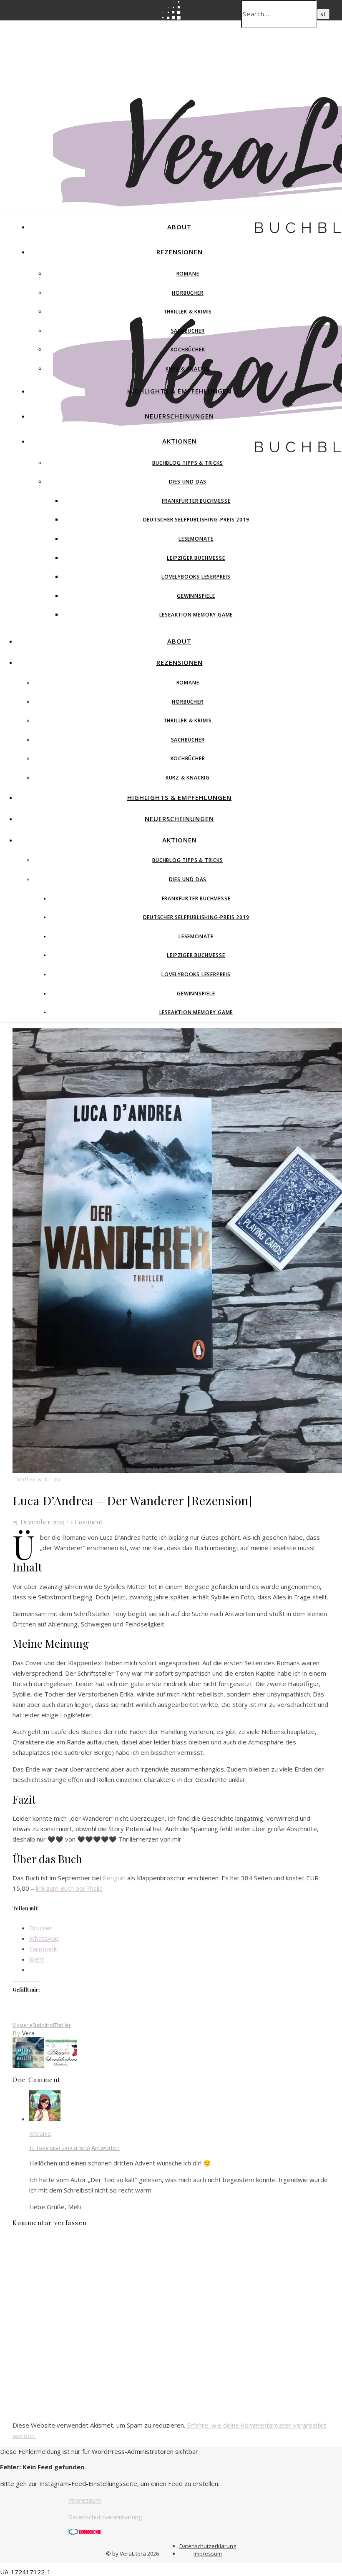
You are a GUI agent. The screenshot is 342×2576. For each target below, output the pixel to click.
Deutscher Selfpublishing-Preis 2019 (196, 520)
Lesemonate (196, 539)
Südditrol (43, 2025)
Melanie (40, 2133)
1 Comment (87, 1522)
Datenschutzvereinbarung (105, 2517)
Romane (188, 274)
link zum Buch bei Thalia (69, 1888)
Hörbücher (187, 293)
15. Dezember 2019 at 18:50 (60, 2148)
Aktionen (180, 441)
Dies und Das (188, 482)
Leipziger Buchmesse (196, 558)
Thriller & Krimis (188, 312)
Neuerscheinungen (179, 416)
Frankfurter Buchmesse (196, 501)
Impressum (84, 2500)
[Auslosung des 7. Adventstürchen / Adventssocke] (61, 2066)
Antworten (106, 2148)
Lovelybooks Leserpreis (196, 577)
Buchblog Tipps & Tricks (187, 463)
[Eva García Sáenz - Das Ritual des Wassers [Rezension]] (29, 2066)
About (179, 227)
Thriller (63, 2025)
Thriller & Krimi (37, 1480)
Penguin (114, 1878)
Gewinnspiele (196, 596)
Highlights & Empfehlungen (179, 391)
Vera (29, 2033)
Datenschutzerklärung (208, 2546)
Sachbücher (188, 331)
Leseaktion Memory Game (196, 615)
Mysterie (23, 2025)
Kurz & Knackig (188, 369)
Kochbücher (188, 350)
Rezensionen (180, 252)
